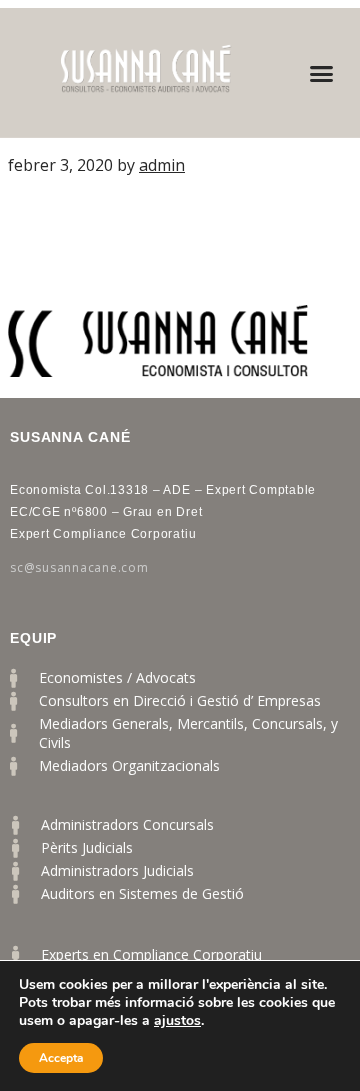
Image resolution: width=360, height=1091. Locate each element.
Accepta (61, 1058)
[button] (322, 73)
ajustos (177, 1021)
